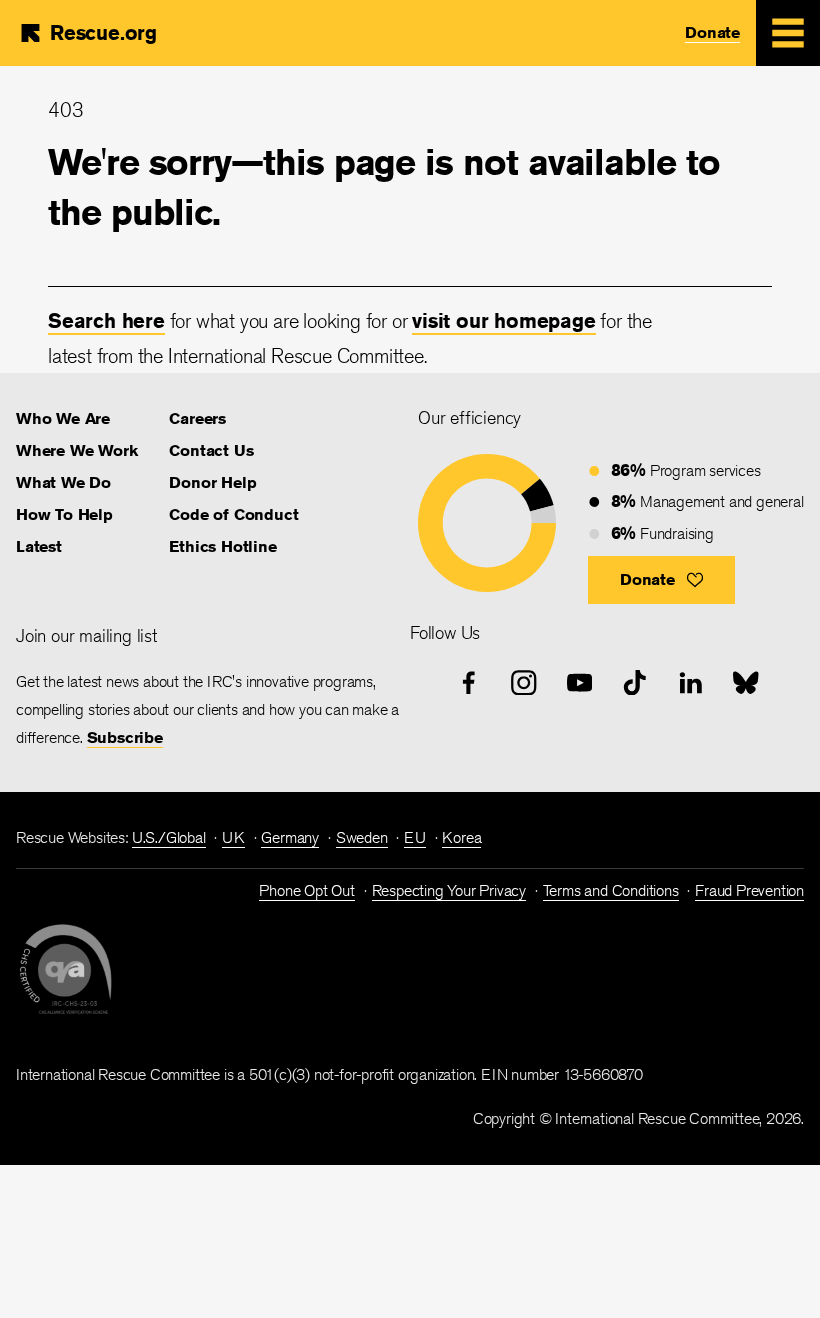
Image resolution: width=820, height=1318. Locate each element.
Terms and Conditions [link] (611, 890)
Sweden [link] (362, 837)
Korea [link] (461, 837)
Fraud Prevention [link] (749, 890)
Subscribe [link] (125, 737)
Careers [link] (197, 418)
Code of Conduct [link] (233, 514)
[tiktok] (635, 683)
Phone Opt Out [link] (306, 890)
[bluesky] (746, 683)
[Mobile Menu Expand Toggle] (788, 33)
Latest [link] (39, 546)
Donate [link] (712, 32)
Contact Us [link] (211, 450)
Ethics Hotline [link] (222, 546)
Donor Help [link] (212, 482)
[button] (661, 580)
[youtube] (580, 683)
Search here (106, 320)
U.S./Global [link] (169, 837)
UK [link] (233, 837)
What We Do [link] (63, 482)
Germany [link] (290, 837)
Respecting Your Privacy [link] (449, 890)
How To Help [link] (64, 514)
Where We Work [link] (76, 450)
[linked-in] (691, 683)
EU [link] (415, 837)
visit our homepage (503, 320)
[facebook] (469, 683)
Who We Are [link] (63, 418)
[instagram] (524, 683)
